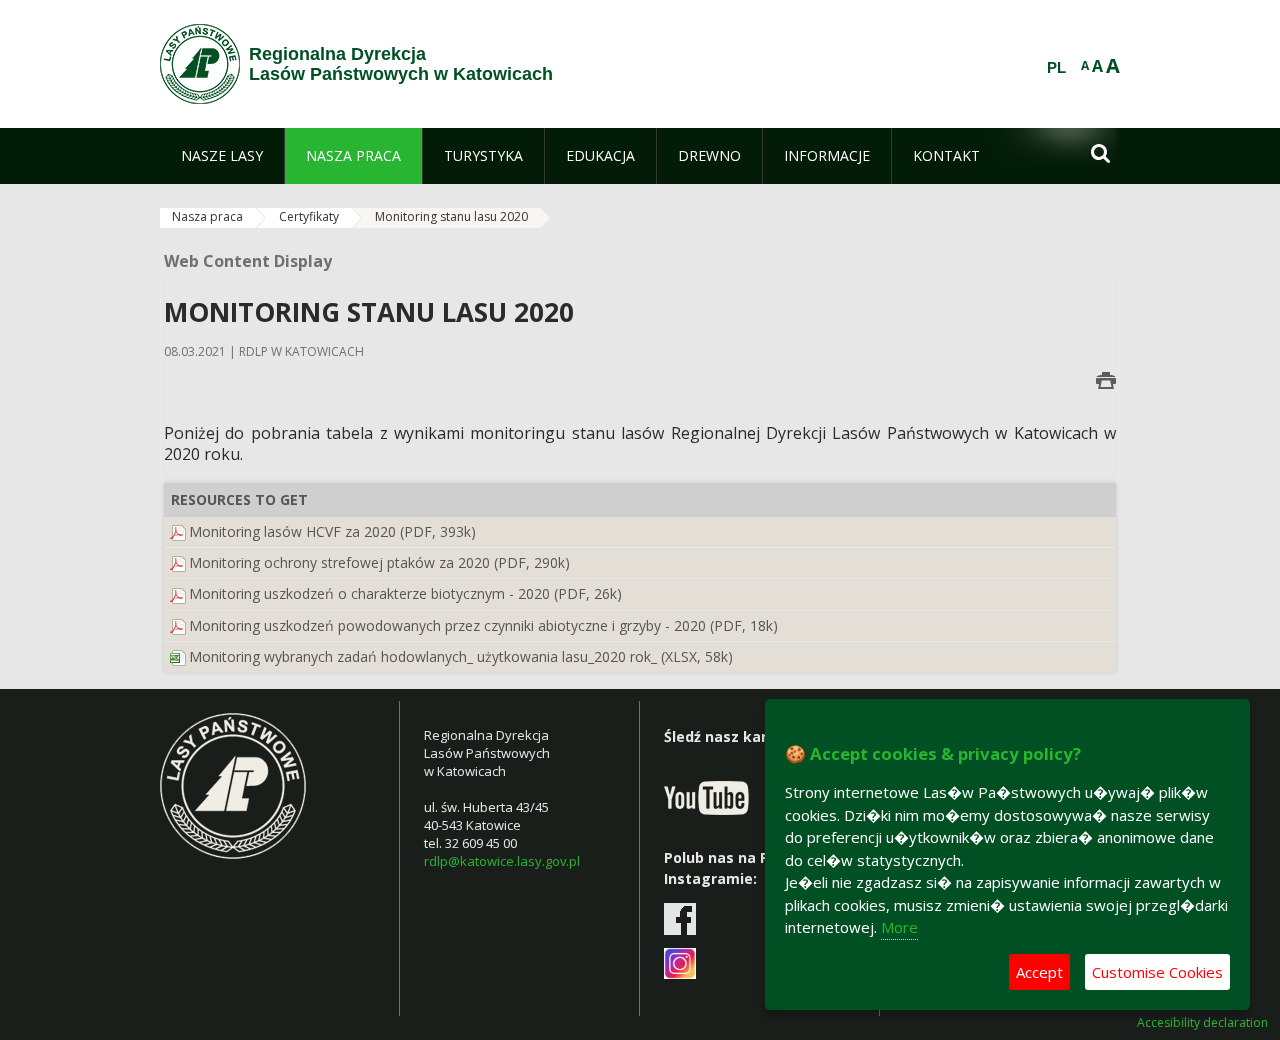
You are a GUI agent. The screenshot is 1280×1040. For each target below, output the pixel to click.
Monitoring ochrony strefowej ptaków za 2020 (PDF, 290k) (379, 562)
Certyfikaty (309, 216)
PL (1056, 68)
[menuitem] (222, 156)
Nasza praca (207, 216)
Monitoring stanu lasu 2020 (451, 216)
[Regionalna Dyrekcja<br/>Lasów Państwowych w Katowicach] (200, 64)
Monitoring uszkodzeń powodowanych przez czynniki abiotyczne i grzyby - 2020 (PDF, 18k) (483, 625)
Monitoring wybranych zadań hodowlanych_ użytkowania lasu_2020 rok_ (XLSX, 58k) (461, 656)
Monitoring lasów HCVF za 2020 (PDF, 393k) (332, 531)
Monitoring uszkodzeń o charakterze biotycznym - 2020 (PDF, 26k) (405, 593)
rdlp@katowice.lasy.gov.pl (502, 861)
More (899, 927)
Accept (1039, 972)
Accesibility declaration (1202, 1023)
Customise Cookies (1157, 972)
